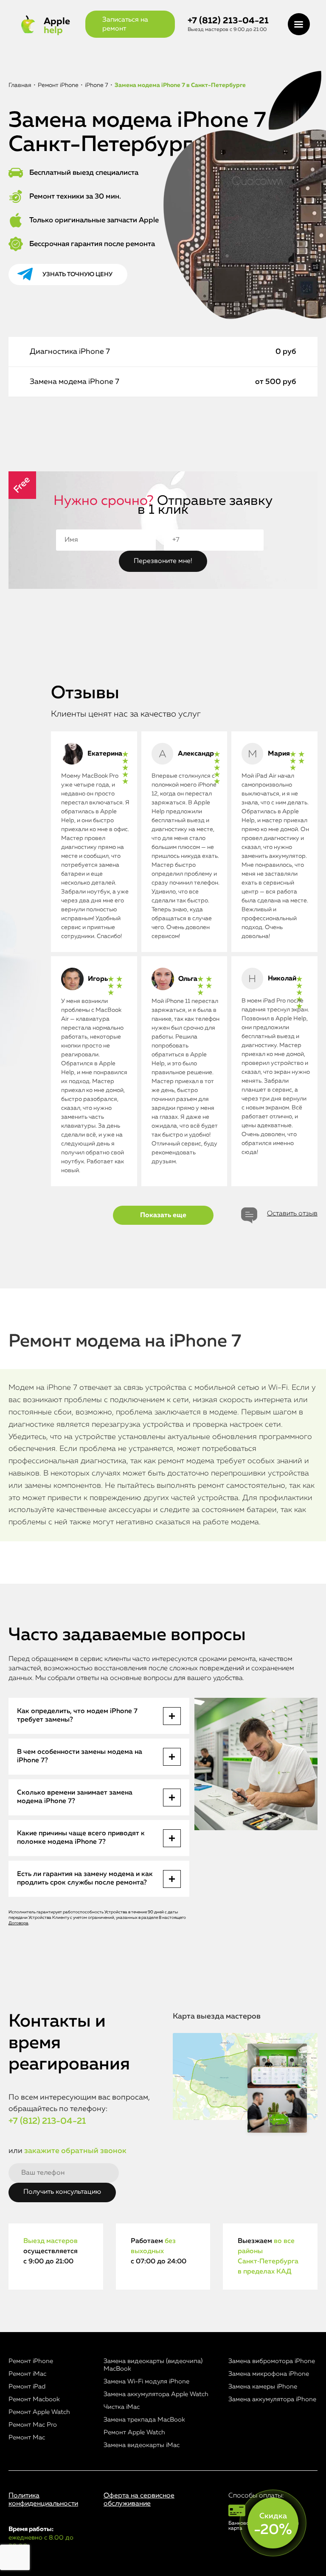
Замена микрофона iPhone (269, 2374)
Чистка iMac (122, 2407)
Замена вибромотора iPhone (272, 2361)
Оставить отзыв (292, 1214)
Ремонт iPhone (31, 2361)
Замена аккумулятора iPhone (272, 2399)
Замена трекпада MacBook (144, 2420)
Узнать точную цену (77, 274)
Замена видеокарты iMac (142, 2445)
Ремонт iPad (27, 2387)
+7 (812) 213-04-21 (228, 21)
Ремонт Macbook (34, 2399)
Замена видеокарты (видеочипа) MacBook (153, 2365)
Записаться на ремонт (125, 24)
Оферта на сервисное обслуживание (139, 2500)
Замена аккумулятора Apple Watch (156, 2394)
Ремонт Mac (27, 2437)
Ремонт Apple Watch (39, 2412)
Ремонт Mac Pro (33, 2425)
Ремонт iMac (27, 2374)
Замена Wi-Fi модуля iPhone (146, 2381)
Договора (18, 1923)
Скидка (273, 2525)
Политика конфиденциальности (43, 2500)
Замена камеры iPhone (263, 2387)
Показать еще (163, 1215)
